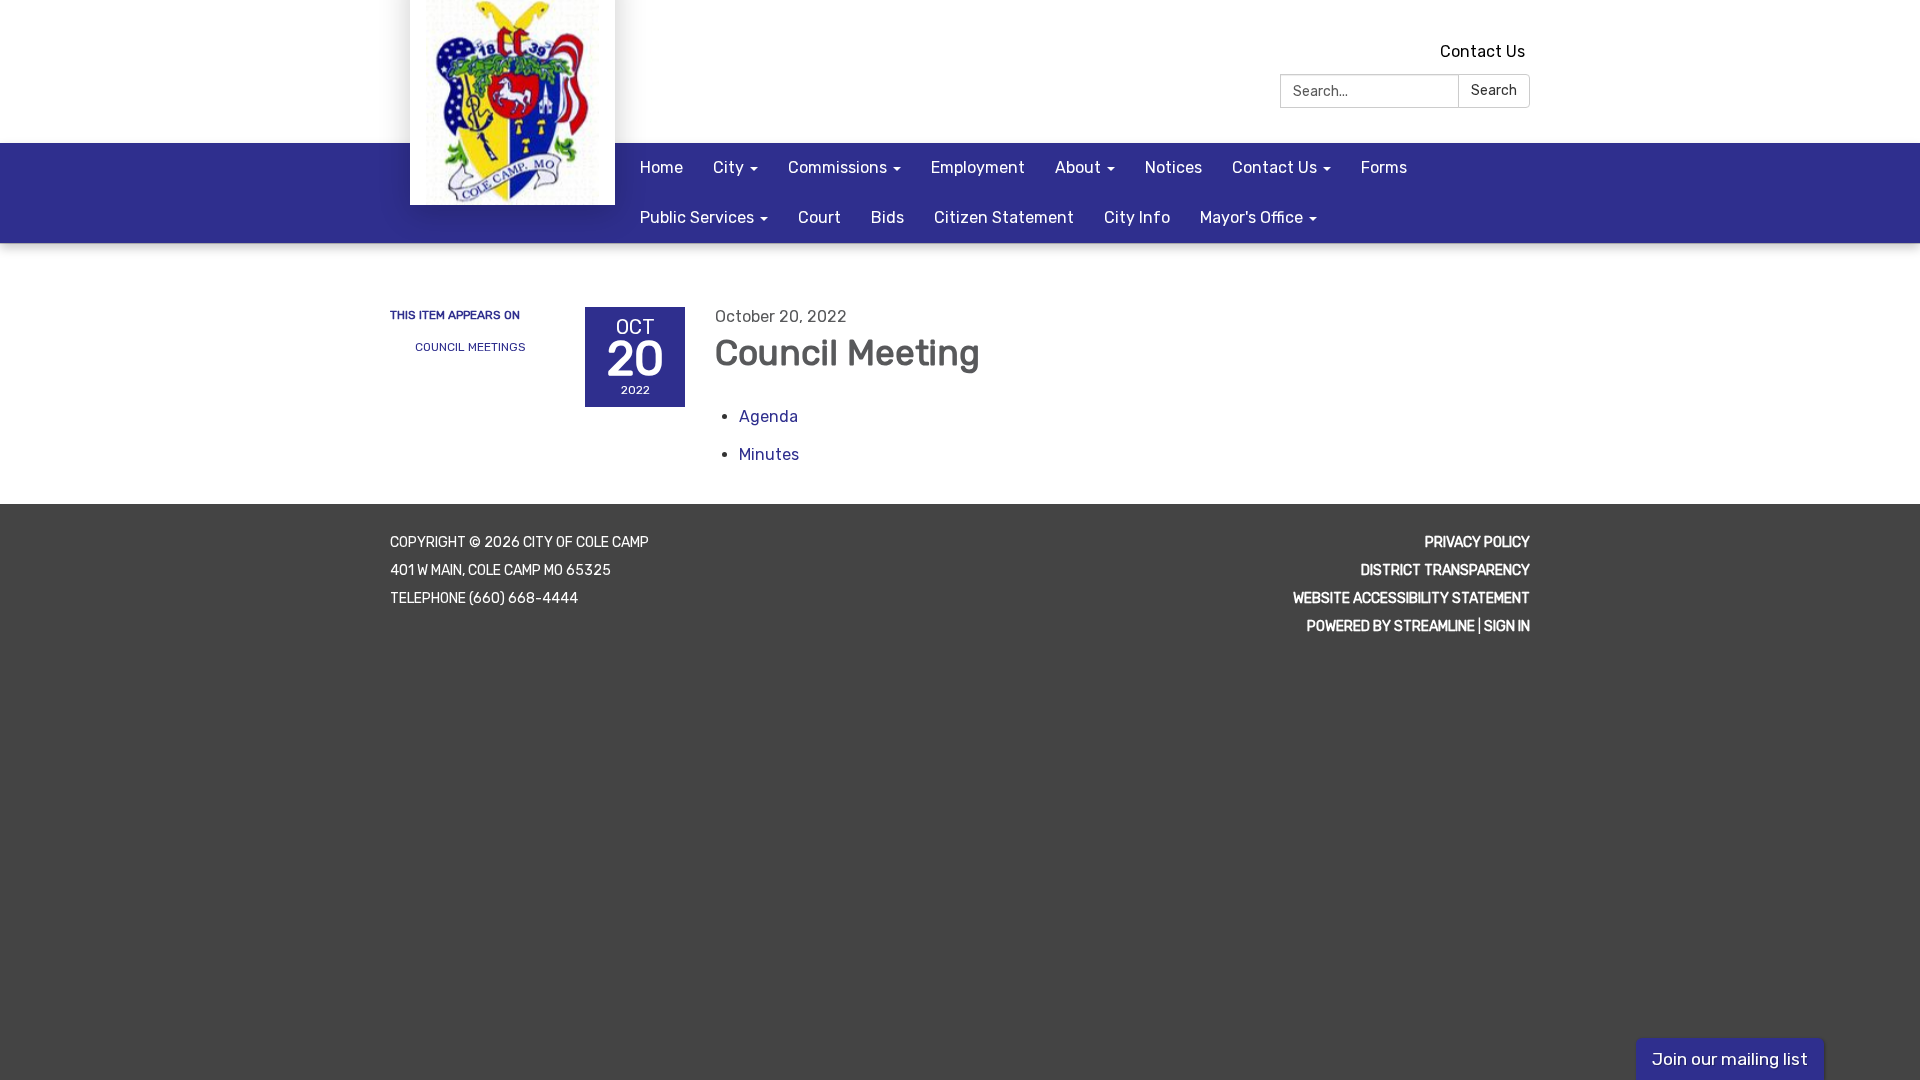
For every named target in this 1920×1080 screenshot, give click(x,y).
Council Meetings (470, 347)
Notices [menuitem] (1173, 167)
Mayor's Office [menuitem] (1251, 217)
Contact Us (1482, 51)
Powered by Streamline (1391, 626)
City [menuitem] (728, 167)
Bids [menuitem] (887, 217)
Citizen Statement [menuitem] (1004, 217)
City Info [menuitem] (1137, 217)
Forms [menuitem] (1384, 167)
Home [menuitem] (661, 167)
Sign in (1507, 626)
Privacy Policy (1477, 542)
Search (1494, 90)
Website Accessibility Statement (1411, 598)
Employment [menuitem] (978, 167)
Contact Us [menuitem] (1274, 167)
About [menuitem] (1078, 167)
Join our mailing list (1730, 1059)
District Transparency (1445, 570)
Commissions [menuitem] (837, 167)
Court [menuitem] (819, 217)
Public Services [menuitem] (697, 217)
